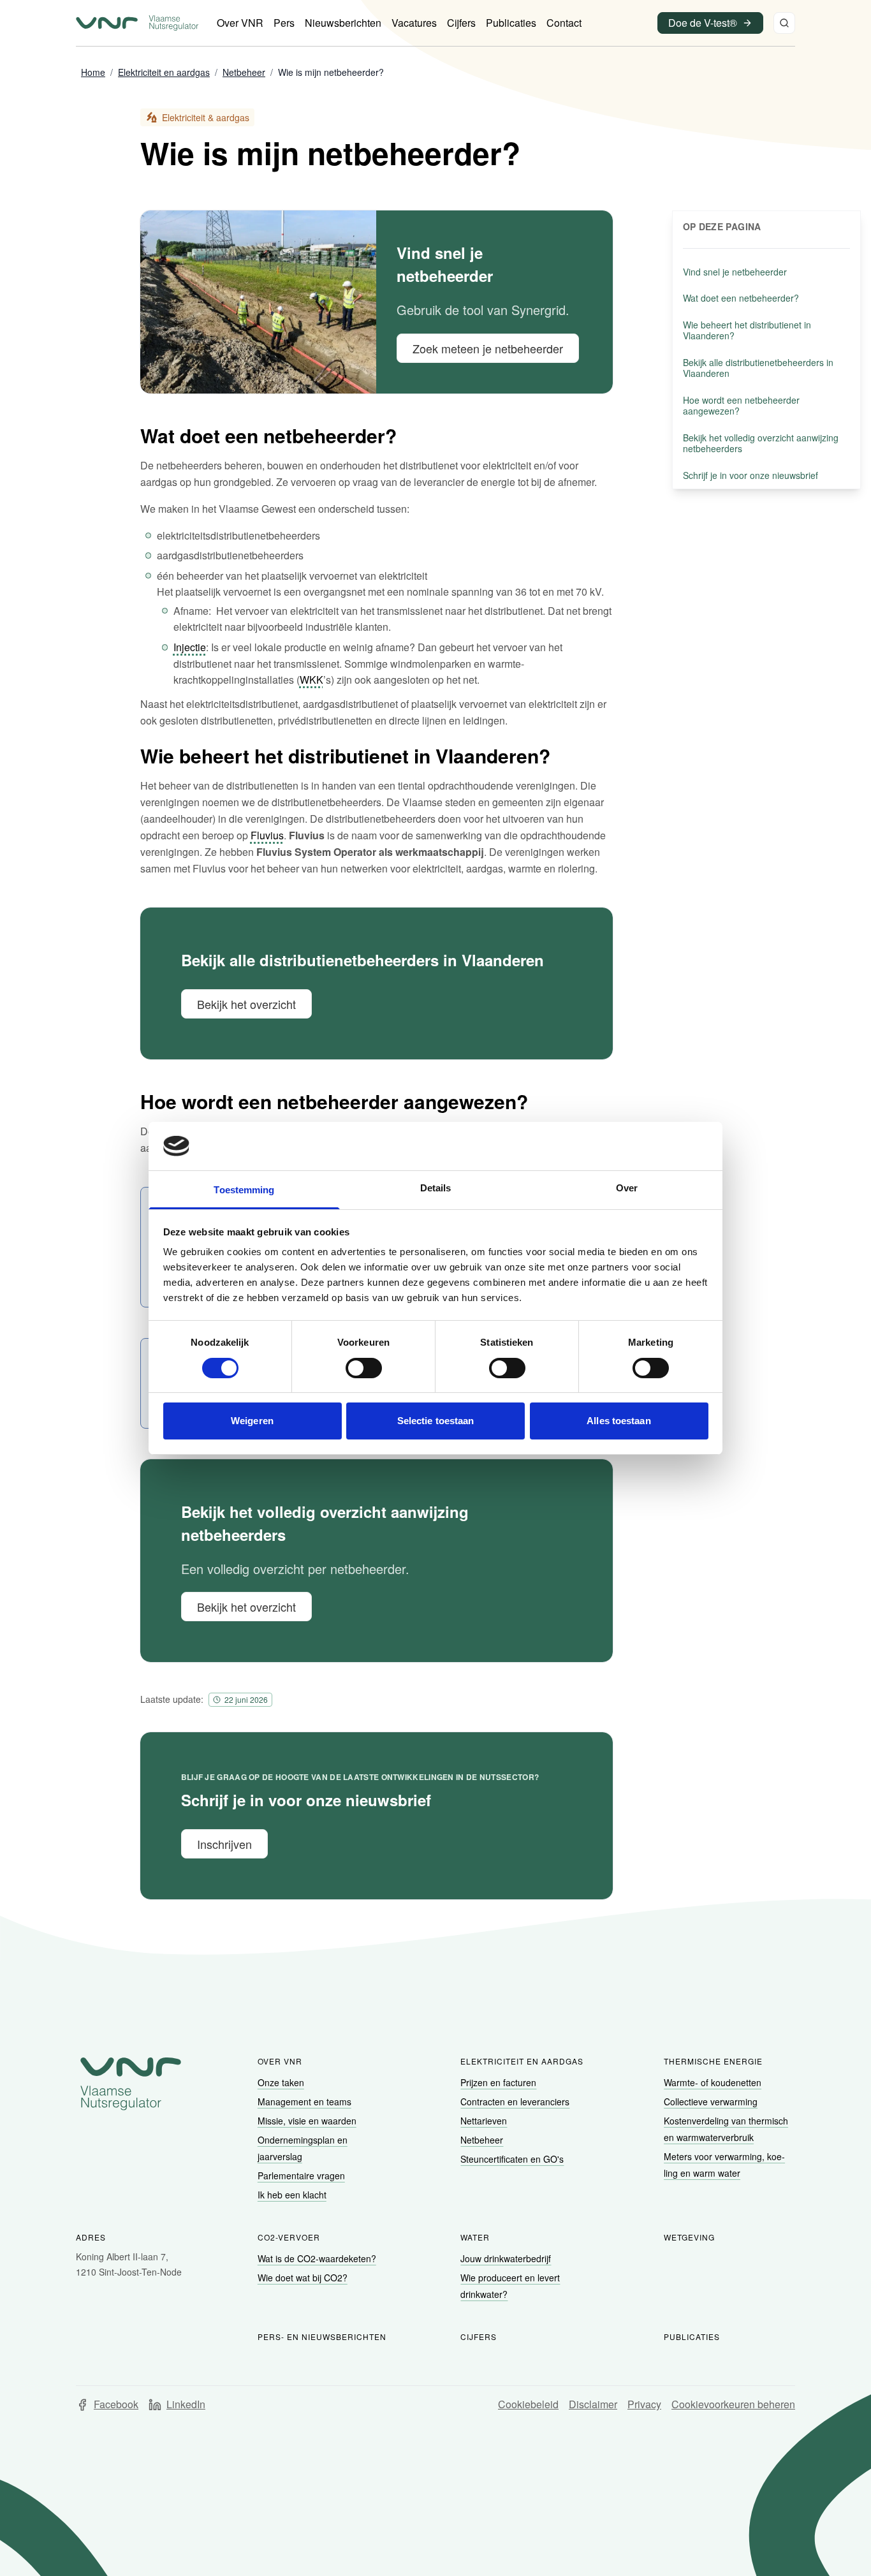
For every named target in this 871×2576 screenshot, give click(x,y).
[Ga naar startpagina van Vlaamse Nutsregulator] (137, 23)
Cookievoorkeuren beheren (733, 2404)
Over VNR (280, 2061)
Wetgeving (689, 2237)
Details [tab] (436, 1188)
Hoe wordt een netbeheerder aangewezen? (741, 406)
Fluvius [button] (267, 835)
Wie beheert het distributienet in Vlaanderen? (747, 330)
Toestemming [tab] (244, 1190)
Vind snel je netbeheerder (735, 272)
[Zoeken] (784, 23)
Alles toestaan (618, 1421)
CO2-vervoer (289, 2237)
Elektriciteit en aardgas (522, 2061)
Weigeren (252, 1421)
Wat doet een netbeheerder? (741, 298)
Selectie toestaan (436, 1421)
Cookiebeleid (528, 2404)
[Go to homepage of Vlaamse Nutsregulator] (131, 2084)
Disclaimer (593, 2404)
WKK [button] (311, 680)
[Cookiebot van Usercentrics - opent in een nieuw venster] (653, 1146)
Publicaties (692, 2337)
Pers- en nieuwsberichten (322, 2337)
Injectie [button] (190, 647)
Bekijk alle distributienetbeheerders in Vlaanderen (758, 368)
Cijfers (479, 2337)
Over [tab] (627, 1188)
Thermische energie (713, 2061)
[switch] (364, 1368)
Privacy (644, 2404)
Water (475, 2237)
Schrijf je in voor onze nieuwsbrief (750, 475)
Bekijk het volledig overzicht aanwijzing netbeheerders (761, 443)
